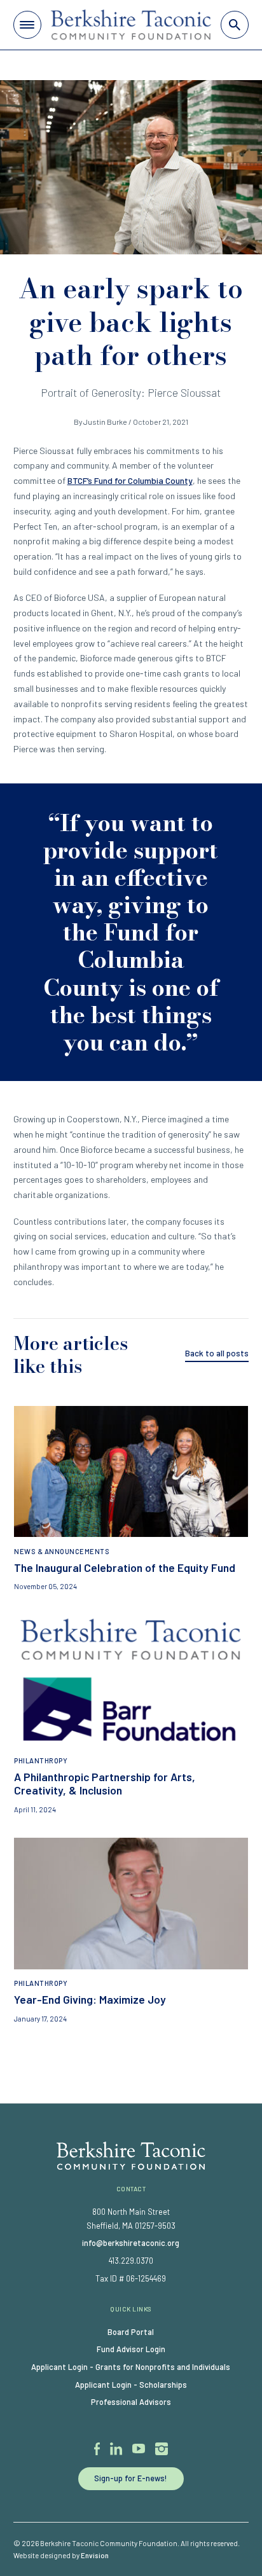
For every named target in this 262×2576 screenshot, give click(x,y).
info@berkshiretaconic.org (131, 2243)
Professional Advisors (131, 2402)
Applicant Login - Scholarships (131, 2385)
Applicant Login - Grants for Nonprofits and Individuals (131, 2367)
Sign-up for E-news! (131, 2478)
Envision (95, 2555)
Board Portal (131, 2332)
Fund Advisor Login (131, 2349)
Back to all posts (217, 1353)
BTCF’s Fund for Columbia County (130, 480)
